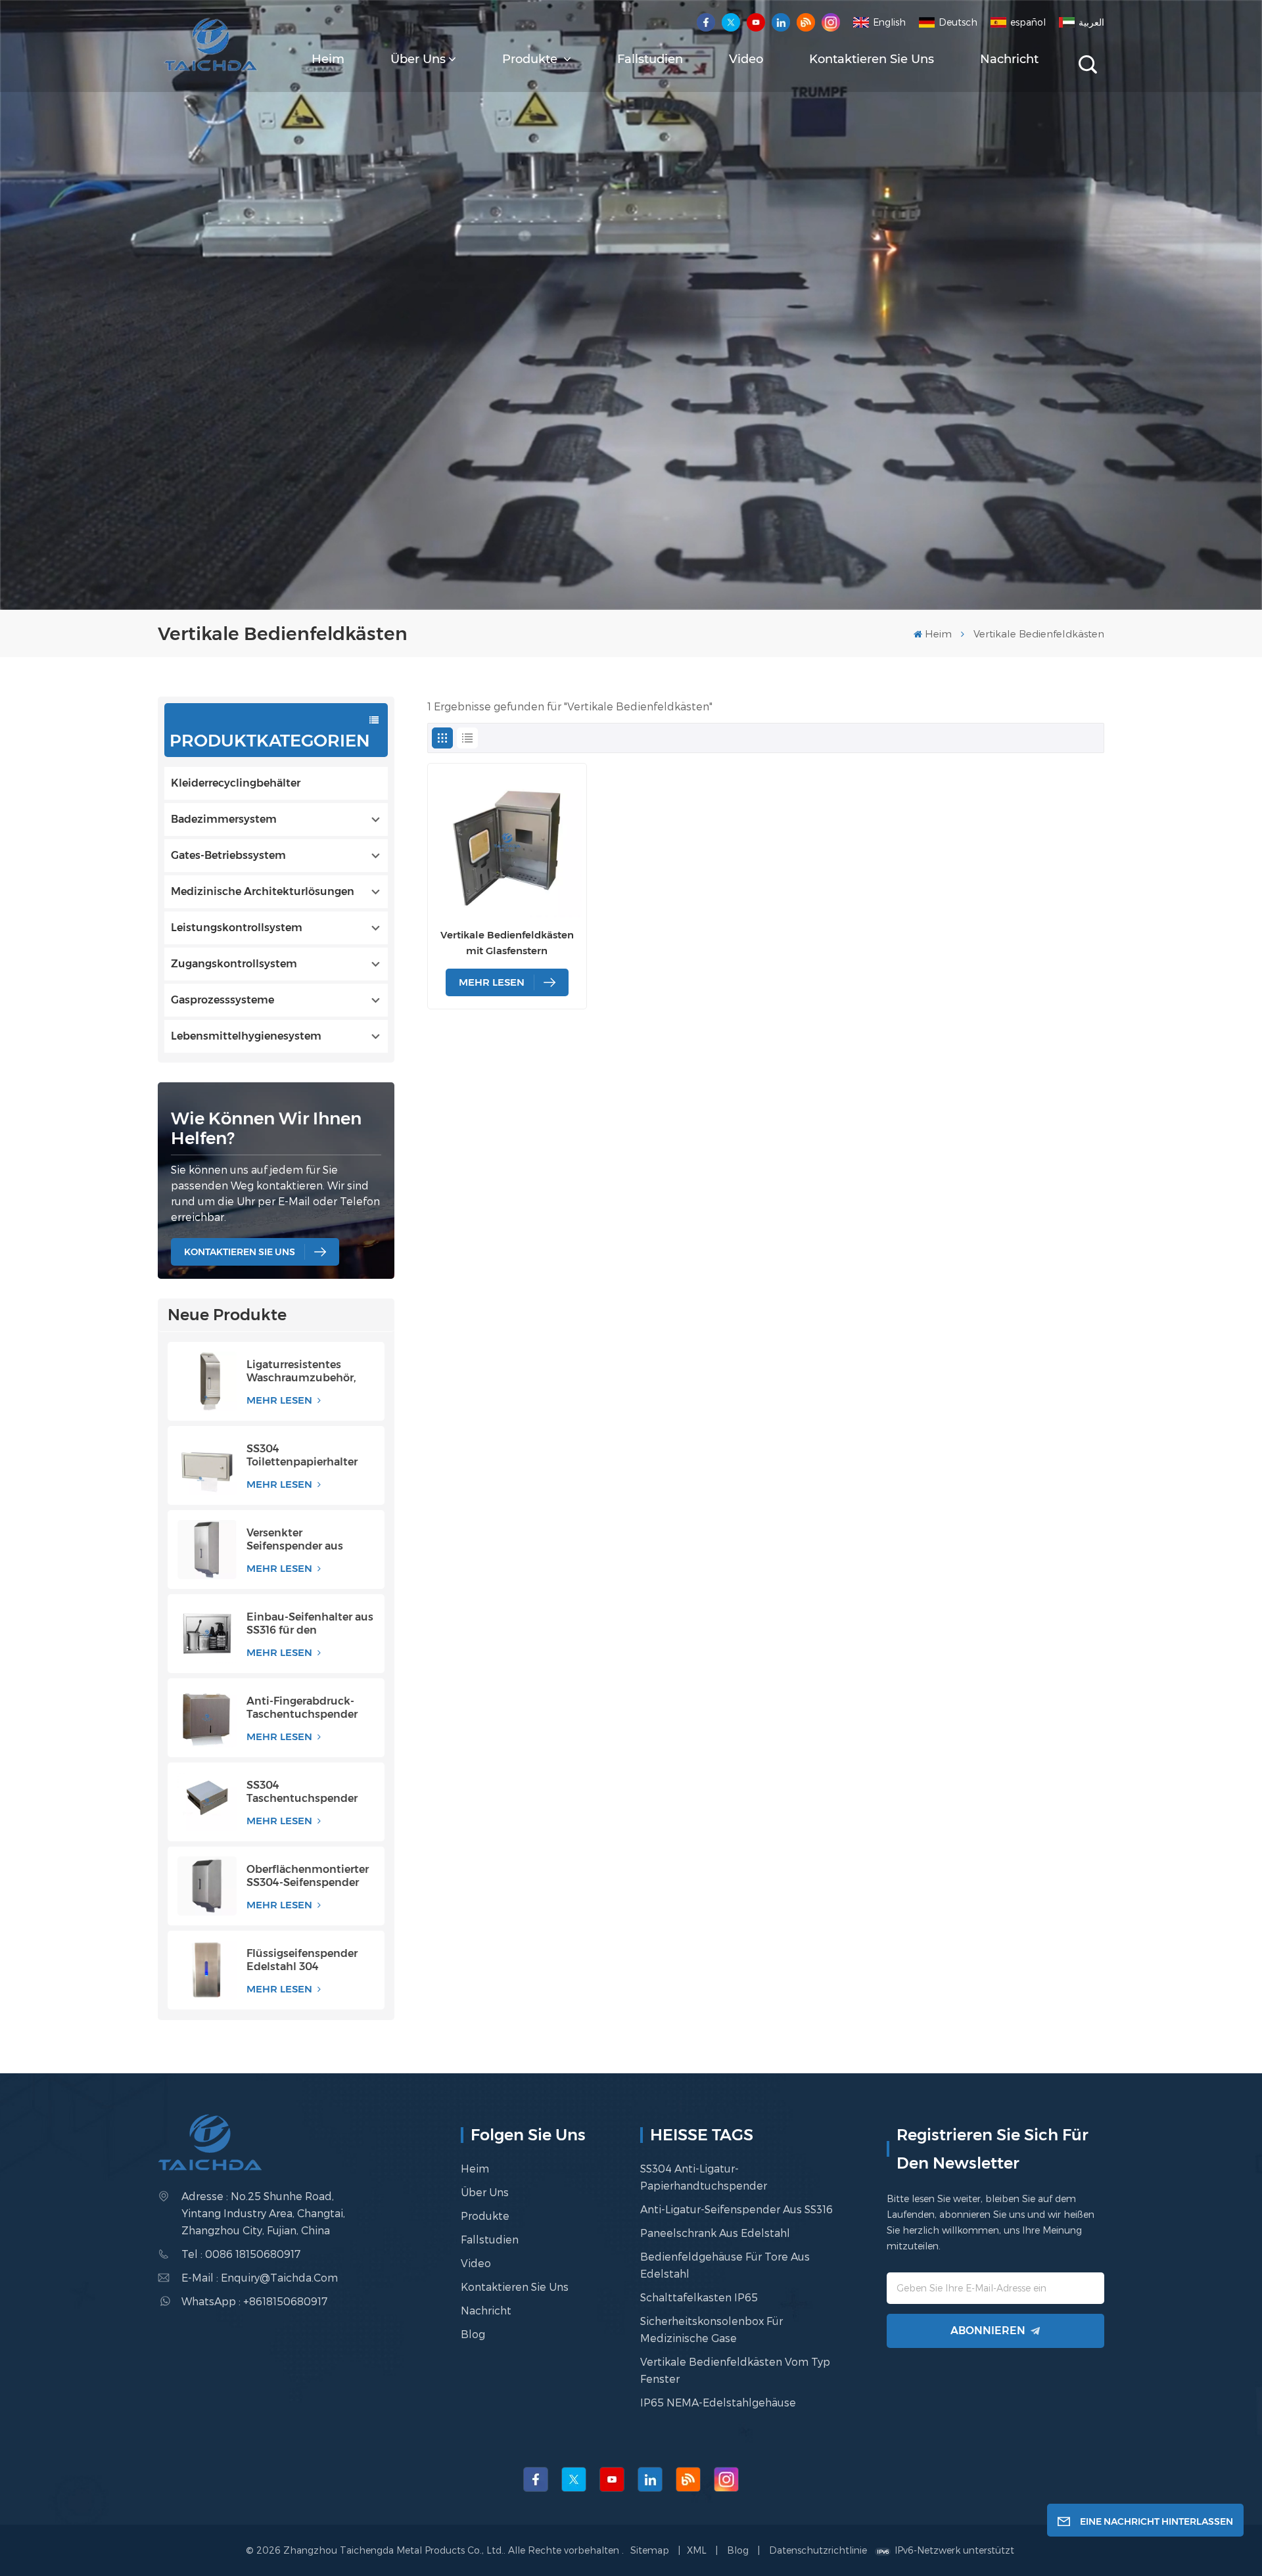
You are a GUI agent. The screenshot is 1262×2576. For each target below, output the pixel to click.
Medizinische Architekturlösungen (263, 891)
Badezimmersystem (224, 819)
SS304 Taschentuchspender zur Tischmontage (302, 1792)
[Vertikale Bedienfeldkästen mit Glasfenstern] (507, 843)
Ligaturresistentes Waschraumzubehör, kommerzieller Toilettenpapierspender (308, 1371)
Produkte (531, 59)
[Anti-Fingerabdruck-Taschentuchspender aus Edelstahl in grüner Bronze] (207, 1718)
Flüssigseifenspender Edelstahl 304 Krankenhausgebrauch (307, 1960)
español (1028, 22)
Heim (328, 59)
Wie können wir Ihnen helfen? (266, 1128)
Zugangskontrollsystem (234, 964)
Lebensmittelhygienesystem (246, 1036)
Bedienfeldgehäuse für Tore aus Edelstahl (725, 2265)
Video (746, 59)
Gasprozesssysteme (222, 1000)
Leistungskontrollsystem (237, 928)
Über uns (418, 59)
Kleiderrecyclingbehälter (236, 783)
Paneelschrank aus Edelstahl (715, 2233)
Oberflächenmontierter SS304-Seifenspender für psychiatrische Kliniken (308, 1876)
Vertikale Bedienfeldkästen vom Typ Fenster (735, 2370)
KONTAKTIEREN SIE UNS (240, 1252)
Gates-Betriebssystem (228, 855)
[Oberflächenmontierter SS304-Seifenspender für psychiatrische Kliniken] (207, 1886)
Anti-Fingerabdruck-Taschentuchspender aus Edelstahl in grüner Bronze (307, 1708)
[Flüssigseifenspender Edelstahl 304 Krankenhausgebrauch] (207, 1970)
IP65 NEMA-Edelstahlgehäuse (718, 2402)
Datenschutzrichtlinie (818, 2550)
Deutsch (958, 22)
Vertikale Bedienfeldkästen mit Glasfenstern (507, 943)
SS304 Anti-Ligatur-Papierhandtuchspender (704, 2177)
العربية (1091, 22)
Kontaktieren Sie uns (872, 59)
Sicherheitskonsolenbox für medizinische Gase (712, 2329)
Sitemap (651, 2550)
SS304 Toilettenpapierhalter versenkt (302, 1456)
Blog (473, 2334)
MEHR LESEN (281, 1400)
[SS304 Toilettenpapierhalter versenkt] (207, 1465)
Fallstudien (650, 59)
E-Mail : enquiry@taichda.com (260, 2277)
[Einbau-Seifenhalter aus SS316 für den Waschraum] (207, 1634)
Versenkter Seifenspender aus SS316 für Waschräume (306, 1540)
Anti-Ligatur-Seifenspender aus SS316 (736, 2209)
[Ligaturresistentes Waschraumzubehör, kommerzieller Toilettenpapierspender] (207, 1381)
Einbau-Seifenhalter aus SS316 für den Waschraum (310, 1624)
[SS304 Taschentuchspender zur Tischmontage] (207, 1802)
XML (697, 2550)
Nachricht (1009, 59)
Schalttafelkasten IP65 (699, 2297)
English (889, 22)
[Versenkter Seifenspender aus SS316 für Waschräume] (207, 1550)
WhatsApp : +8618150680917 (254, 2301)
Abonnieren (988, 2331)
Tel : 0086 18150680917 (241, 2254)
